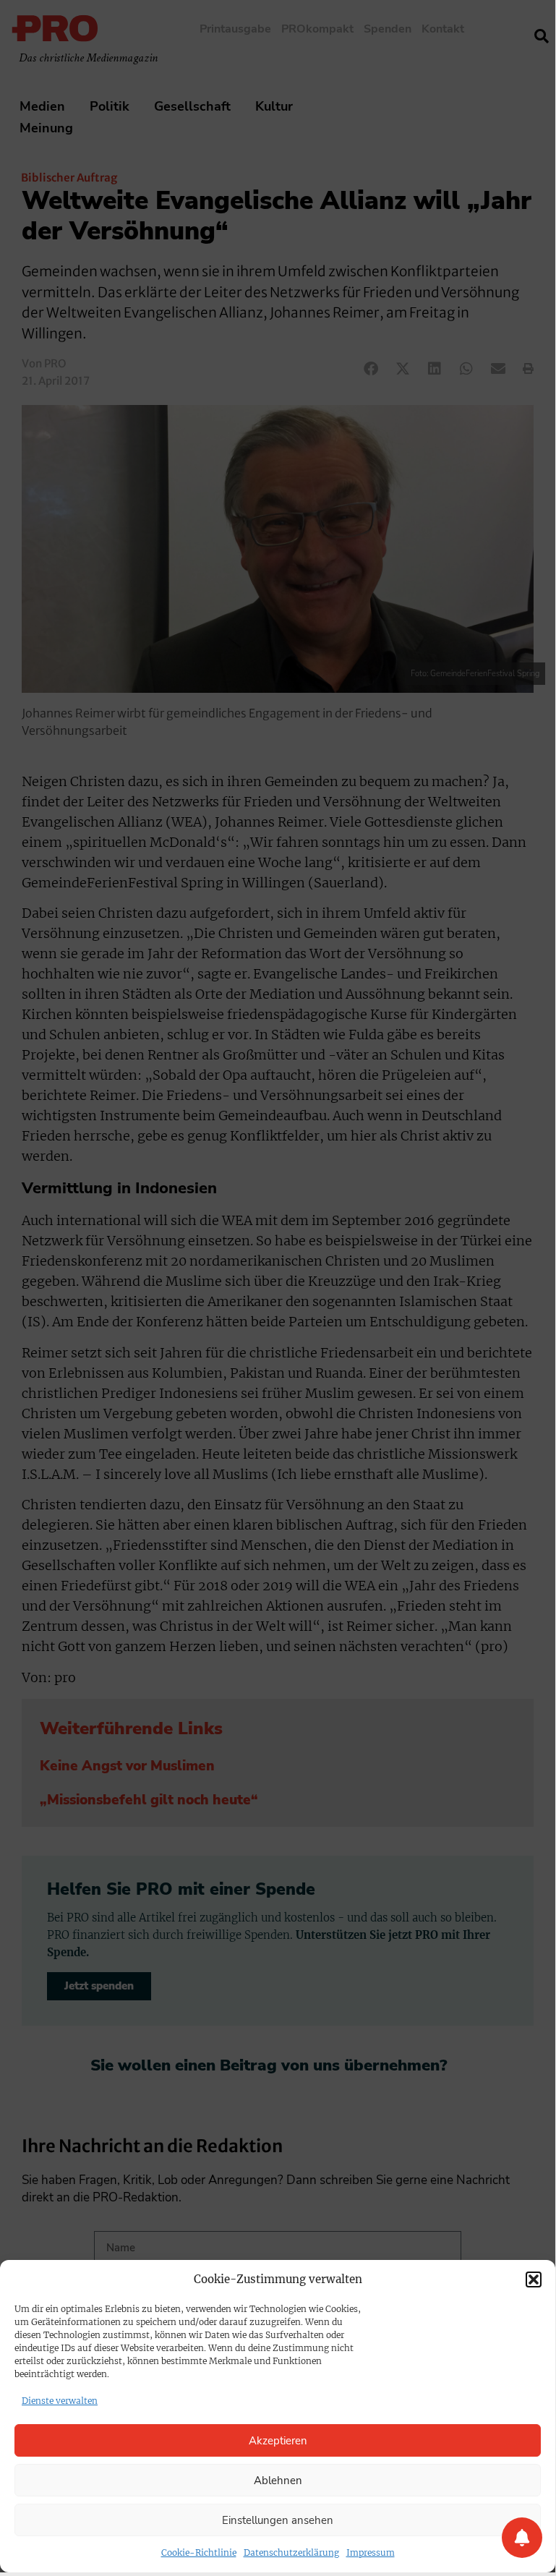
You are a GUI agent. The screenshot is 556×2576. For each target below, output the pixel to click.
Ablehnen (278, 2481)
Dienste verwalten (60, 2401)
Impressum (371, 2552)
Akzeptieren (278, 2441)
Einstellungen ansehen (278, 2520)
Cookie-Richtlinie (199, 2552)
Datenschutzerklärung (291, 2552)
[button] (534, 2279)
